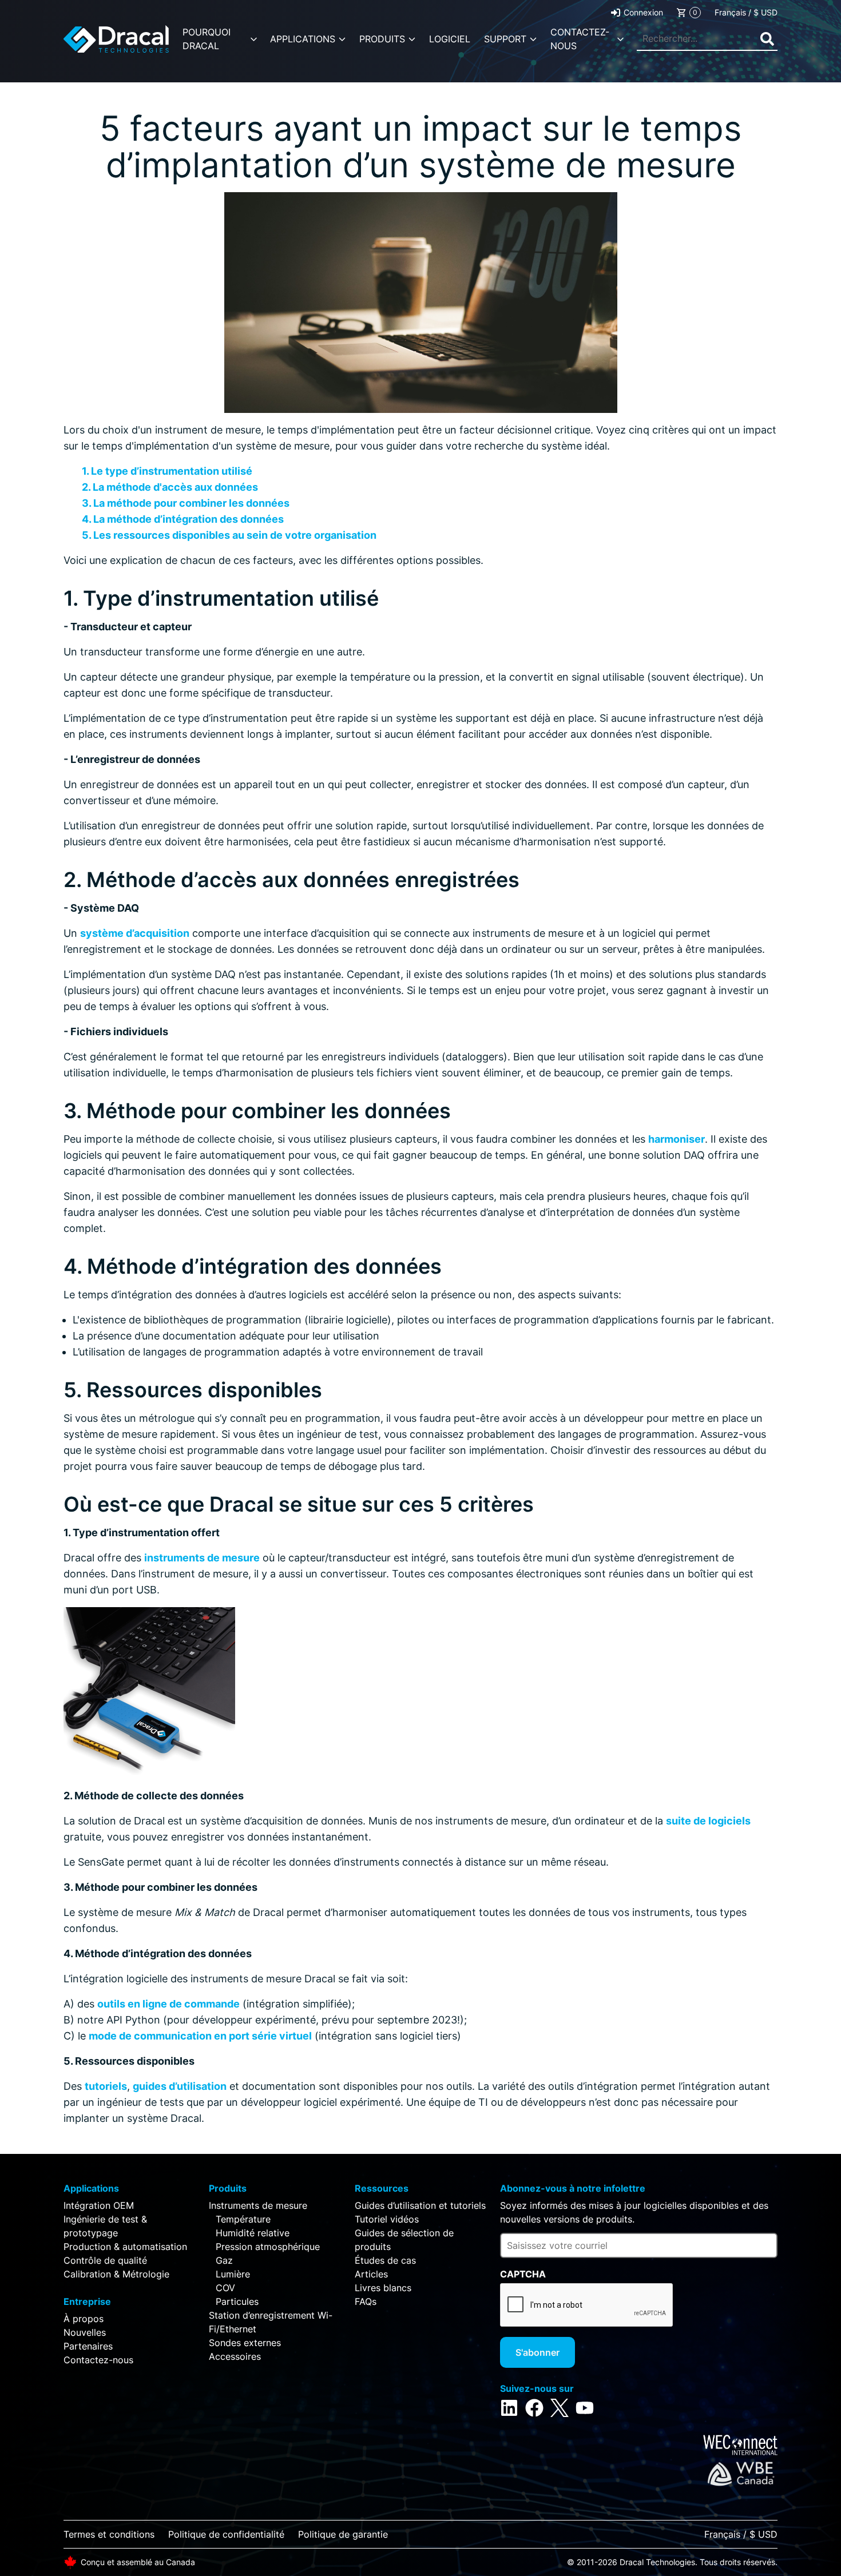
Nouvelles (85, 2332)
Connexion (643, 12)
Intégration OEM (99, 2205)
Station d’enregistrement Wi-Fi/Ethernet (271, 2322)
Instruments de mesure (258, 2205)
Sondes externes (245, 2343)
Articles (371, 2274)
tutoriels (106, 2086)
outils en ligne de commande (168, 2004)
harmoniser (677, 1139)
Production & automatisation (125, 2247)
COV (225, 2288)
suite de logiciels (708, 1821)
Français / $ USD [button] (746, 12)
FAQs (366, 2301)
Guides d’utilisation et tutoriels (420, 2205)
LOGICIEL (450, 39)
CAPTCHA (523, 2274)
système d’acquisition (135, 933)
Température (243, 2219)
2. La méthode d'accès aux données (170, 487)
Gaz (224, 2260)
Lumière (233, 2274)
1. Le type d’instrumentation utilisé (167, 471)
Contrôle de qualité (105, 2260)
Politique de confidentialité (226, 2534)
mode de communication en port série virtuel (200, 2036)
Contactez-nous (98, 2360)
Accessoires (235, 2356)
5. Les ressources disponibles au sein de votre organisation (229, 535)
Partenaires (88, 2346)
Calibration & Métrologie (116, 2274)
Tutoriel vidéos (387, 2219)
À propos (84, 2319)
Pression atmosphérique (268, 2247)
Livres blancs (383, 2288)
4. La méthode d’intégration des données (183, 519)
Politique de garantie (343, 2534)
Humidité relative (253, 2233)
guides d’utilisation (180, 2086)
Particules (237, 2301)
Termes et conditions (109, 2534)
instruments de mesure (202, 1558)
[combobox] (707, 39)
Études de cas (385, 2260)
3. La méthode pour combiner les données (186, 503)
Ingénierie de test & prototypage (105, 2226)
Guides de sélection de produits (404, 2240)
